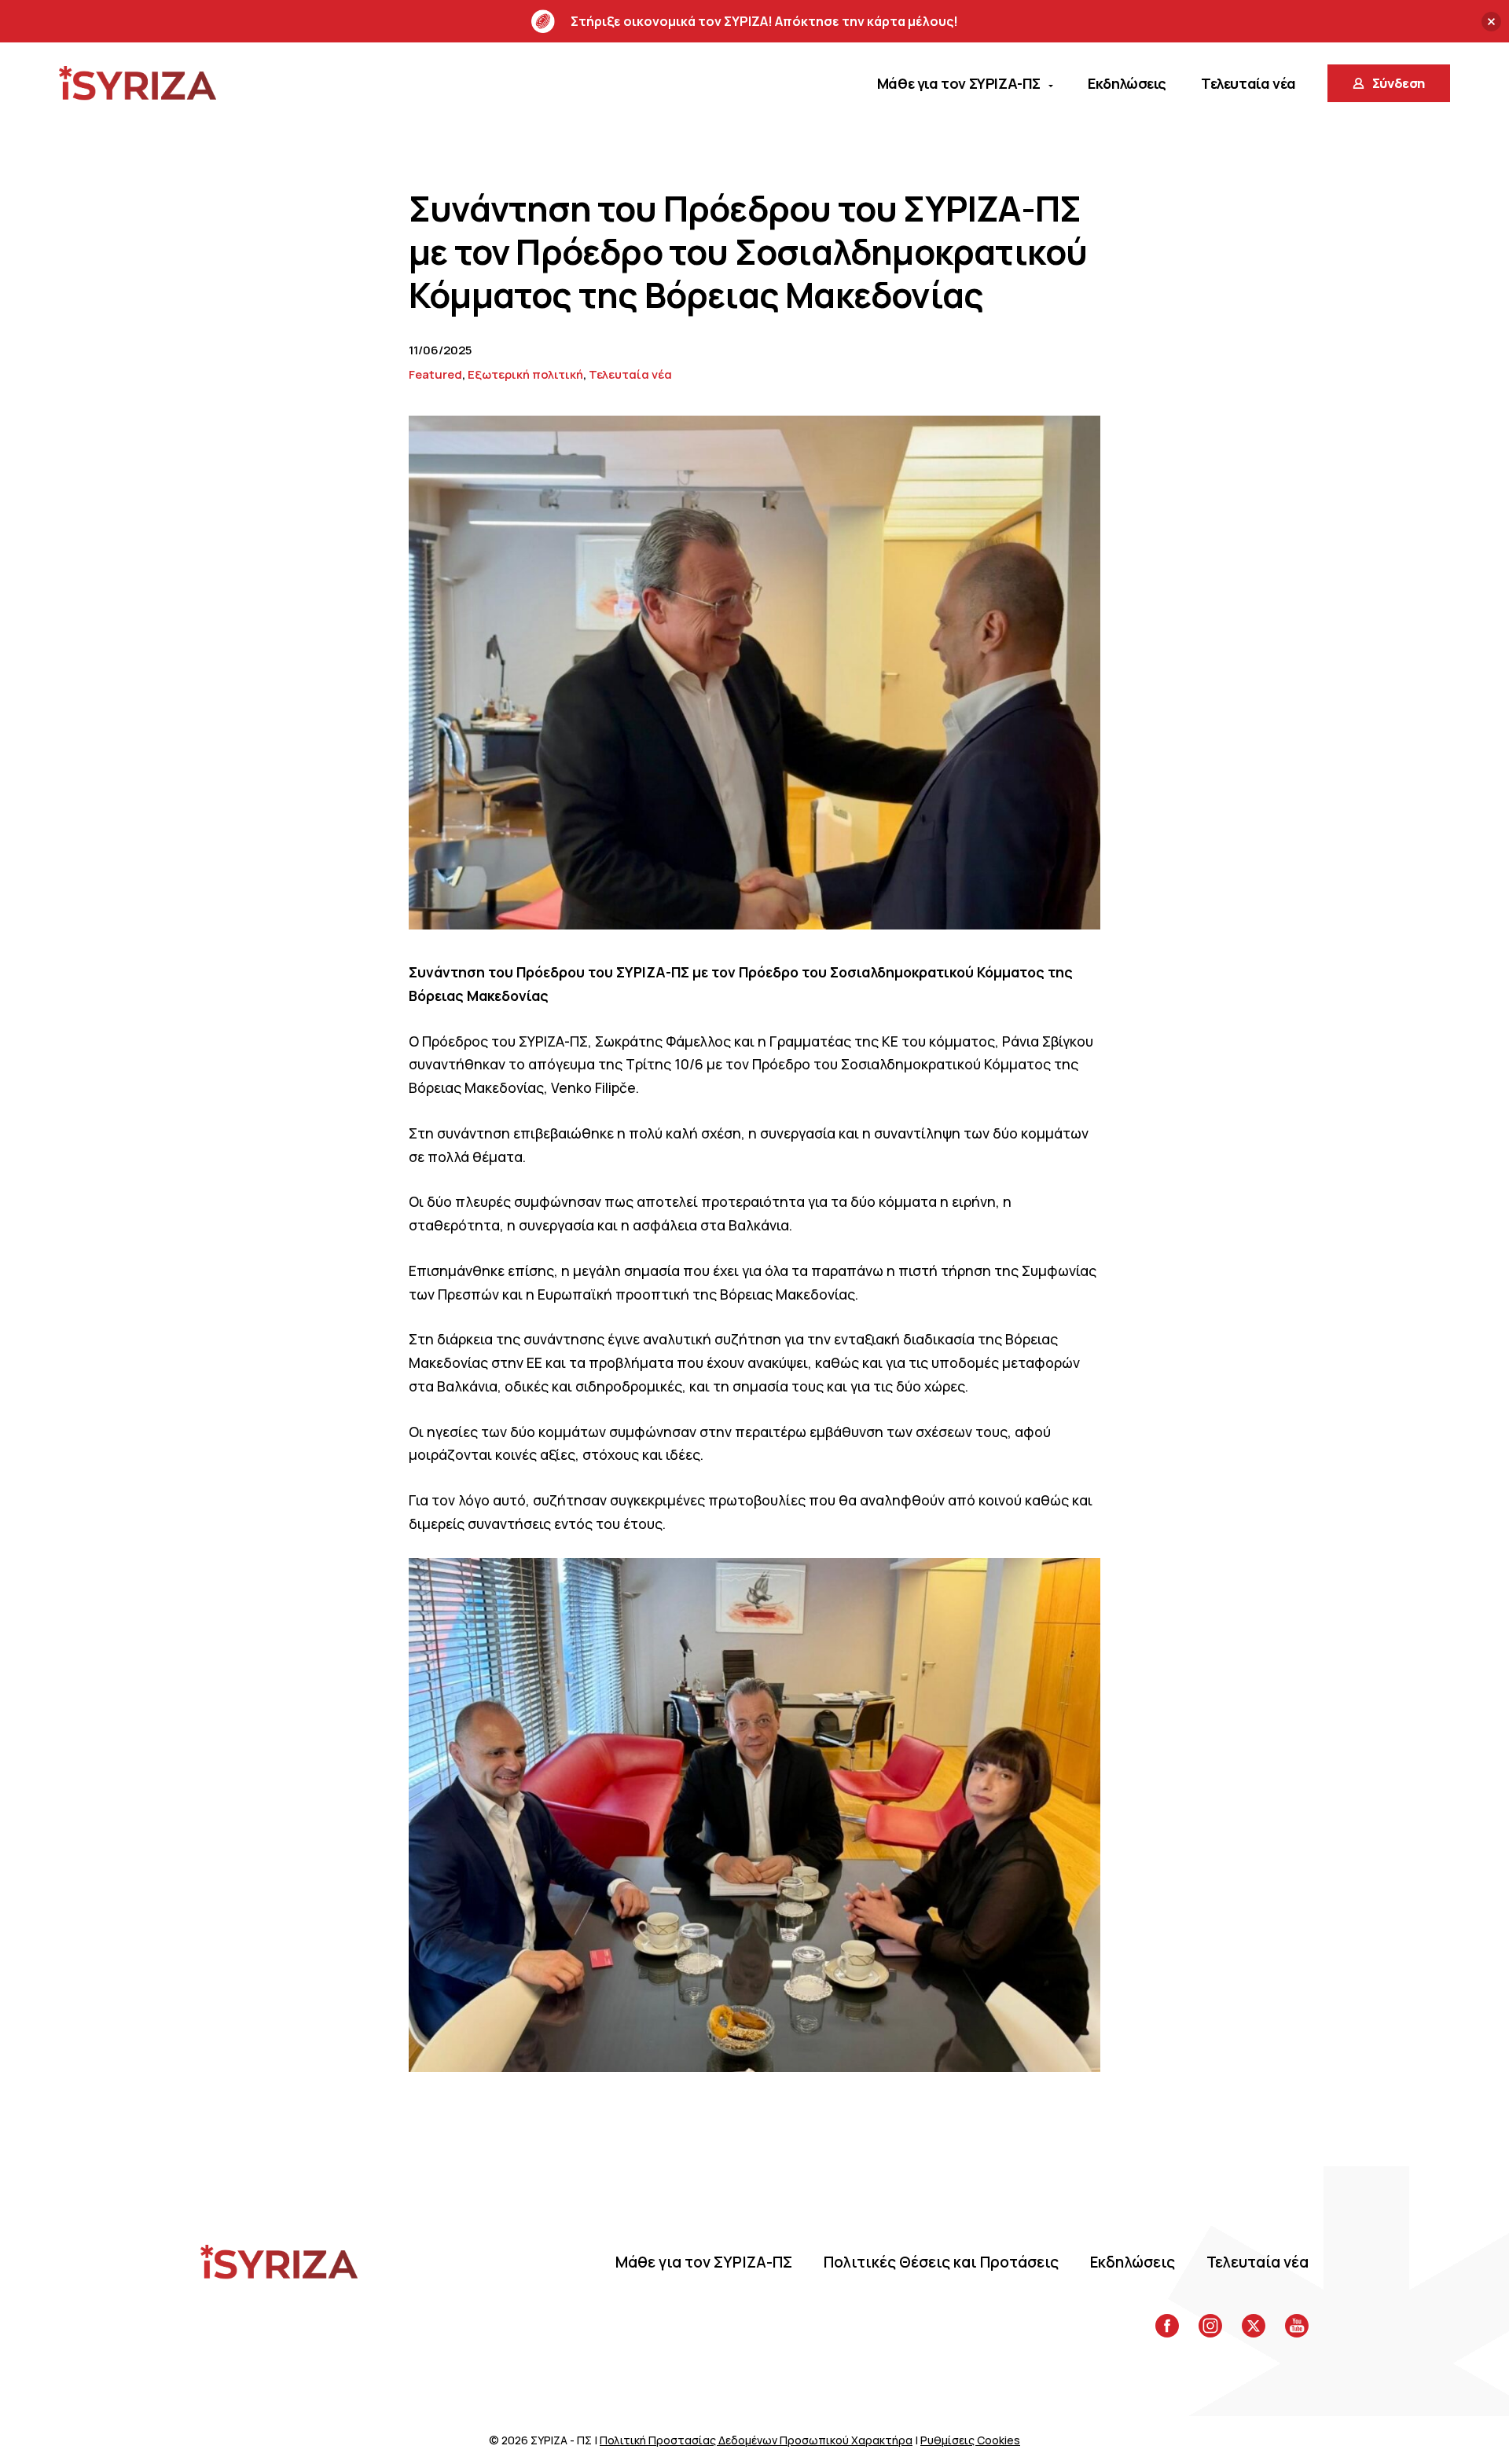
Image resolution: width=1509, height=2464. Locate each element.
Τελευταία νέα (630, 374)
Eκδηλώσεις (1133, 2262)
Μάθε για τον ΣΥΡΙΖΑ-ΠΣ (704, 2262)
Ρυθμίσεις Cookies (970, 2440)
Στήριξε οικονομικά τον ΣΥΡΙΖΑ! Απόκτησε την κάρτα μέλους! (764, 21)
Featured (435, 374)
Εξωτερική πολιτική (525, 374)
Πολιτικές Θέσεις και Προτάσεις (941, 2262)
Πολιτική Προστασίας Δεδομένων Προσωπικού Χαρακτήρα (756, 2440)
